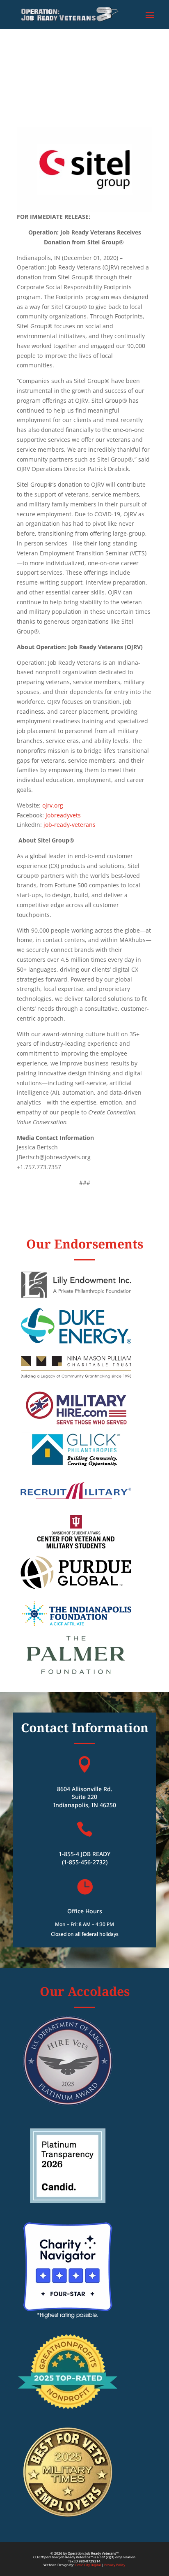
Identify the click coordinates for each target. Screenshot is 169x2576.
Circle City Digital (88, 2565)
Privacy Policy (115, 2565)
